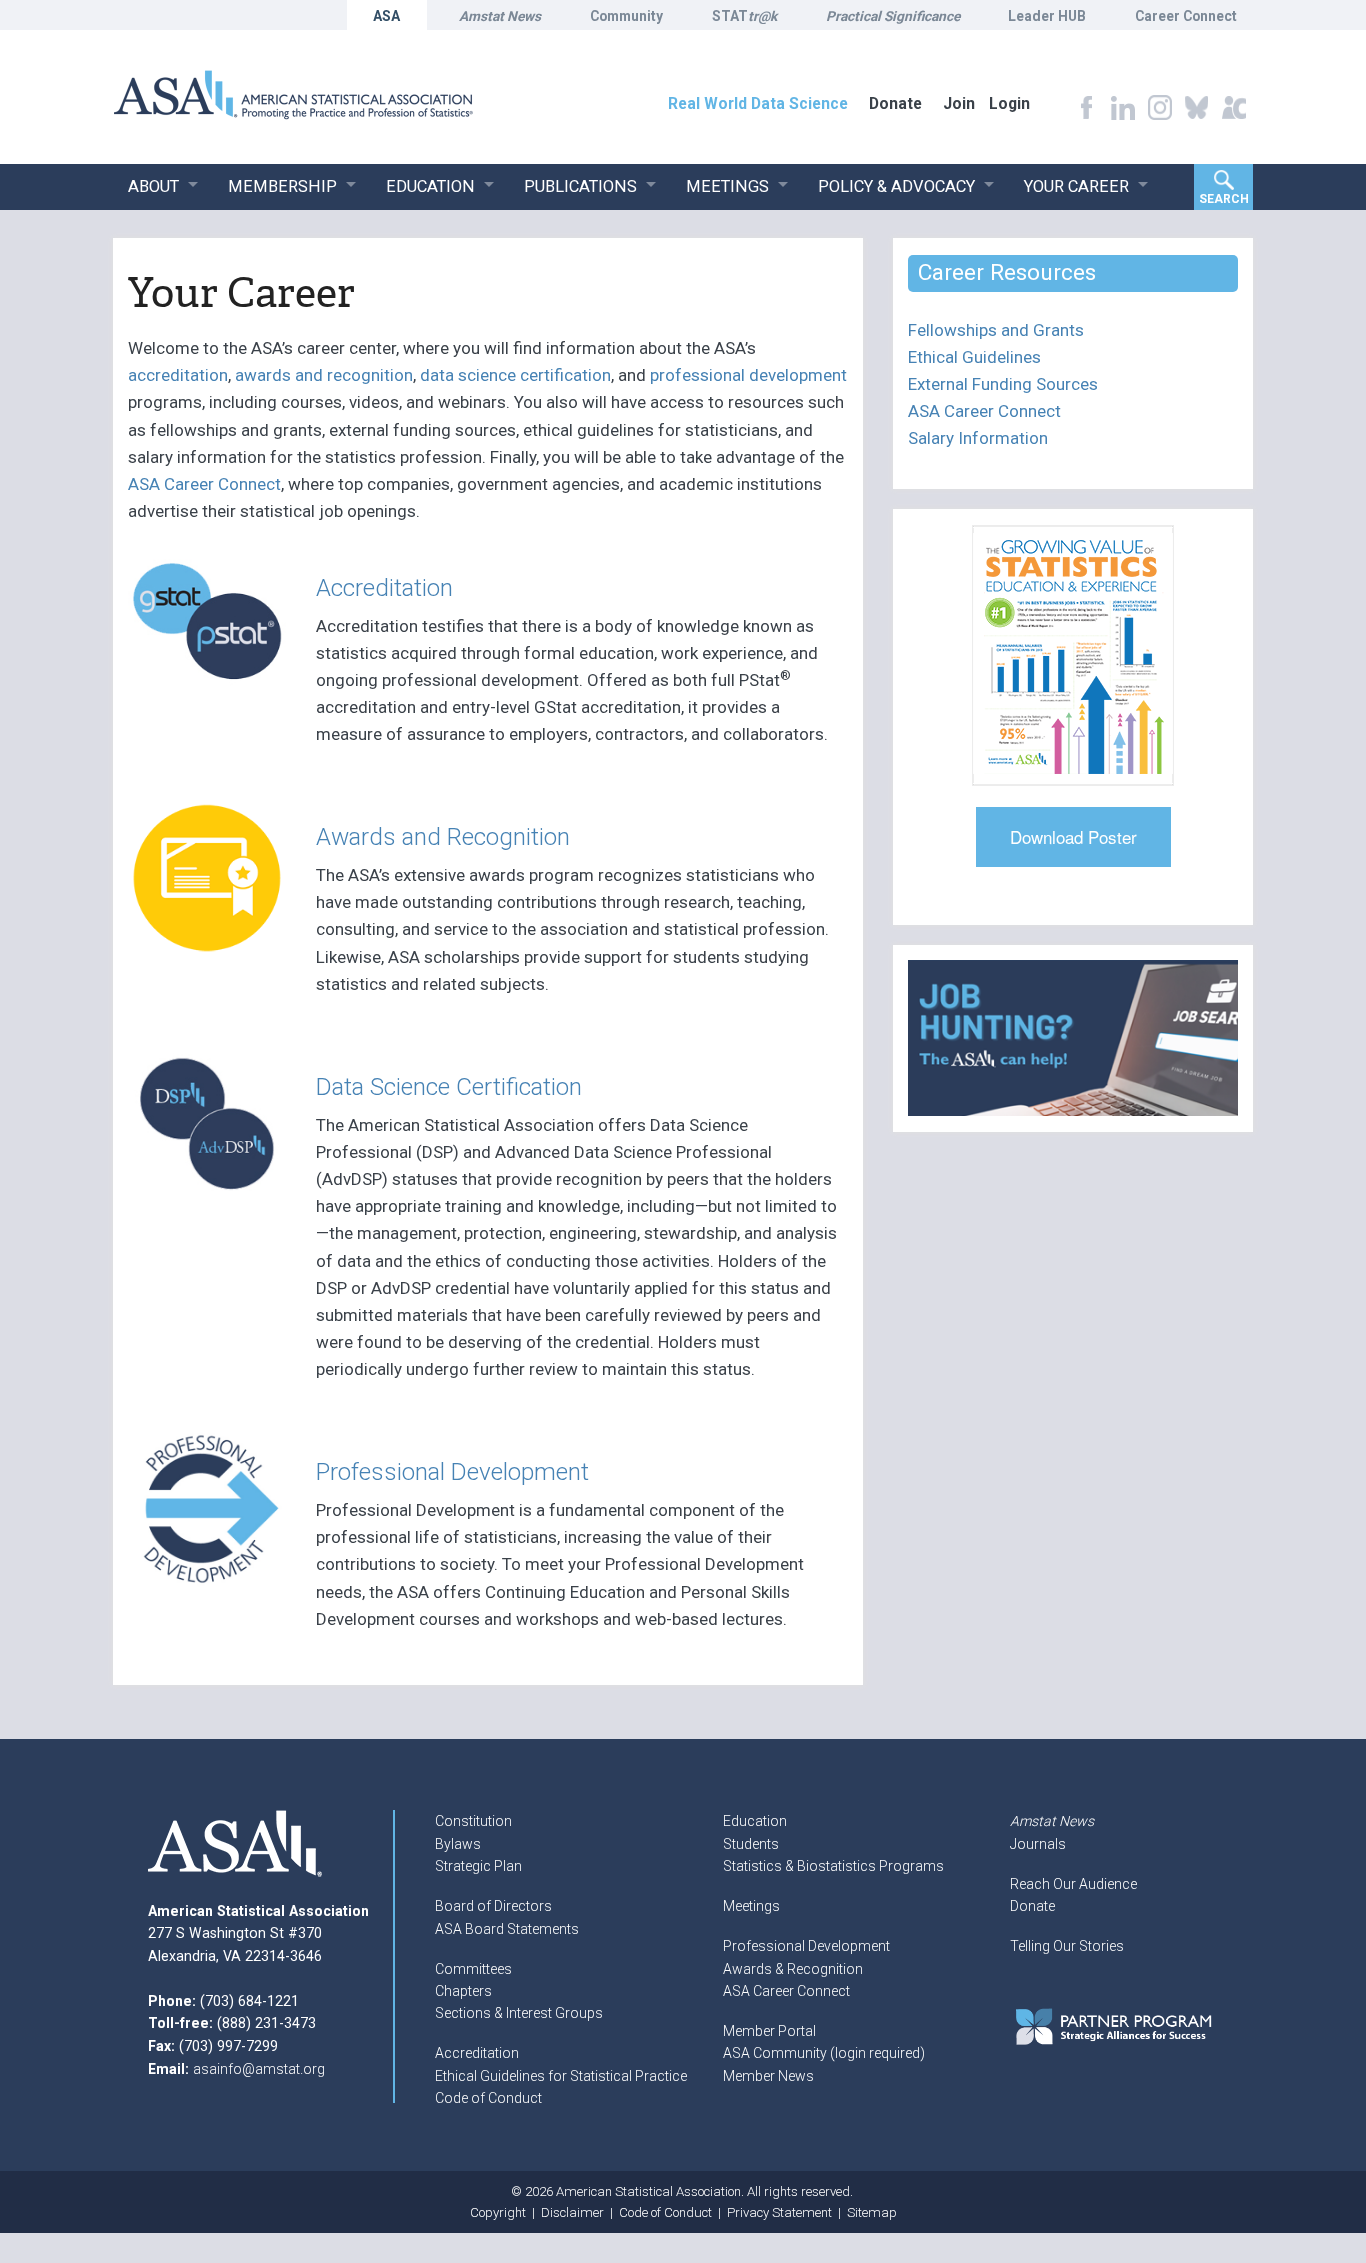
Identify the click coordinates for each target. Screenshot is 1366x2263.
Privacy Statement (779, 2212)
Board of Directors (493, 1906)
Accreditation (384, 587)
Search (1224, 199)
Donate (1032, 1906)
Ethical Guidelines (974, 357)
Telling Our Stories (1067, 1946)
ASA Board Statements (507, 1929)
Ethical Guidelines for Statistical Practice (561, 2076)
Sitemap (872, 2212)
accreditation (178, 375)
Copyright (498, 2212)
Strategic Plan (478, 1866)
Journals (1038, 1844)
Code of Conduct (488, 2098)
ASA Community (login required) (824, 2053)
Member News (768, 2076)
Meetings (751, 1906)
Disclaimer (572, 2212)
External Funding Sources (1003, 384)
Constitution (473, 1821)
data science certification (515, 375)
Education (755, 1821)
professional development (748, 375)
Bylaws (458, 1844)
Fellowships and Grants (996, 330)
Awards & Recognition (793, 1969)
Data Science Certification (449, 1086)
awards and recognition (324, 375)
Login (1009, 103)
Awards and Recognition (443, 836)
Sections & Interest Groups (519, 2013)
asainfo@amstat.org (259, 2069)
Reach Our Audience (1073, 1884)
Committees (473, 1969)
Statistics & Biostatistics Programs (833, 1866)
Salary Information (978, 438)
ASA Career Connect (204, 484)
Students (751, 1844)
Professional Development (452, 1471)
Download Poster (1073, 836)
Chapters (463, 1991)
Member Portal (769, 2031)
